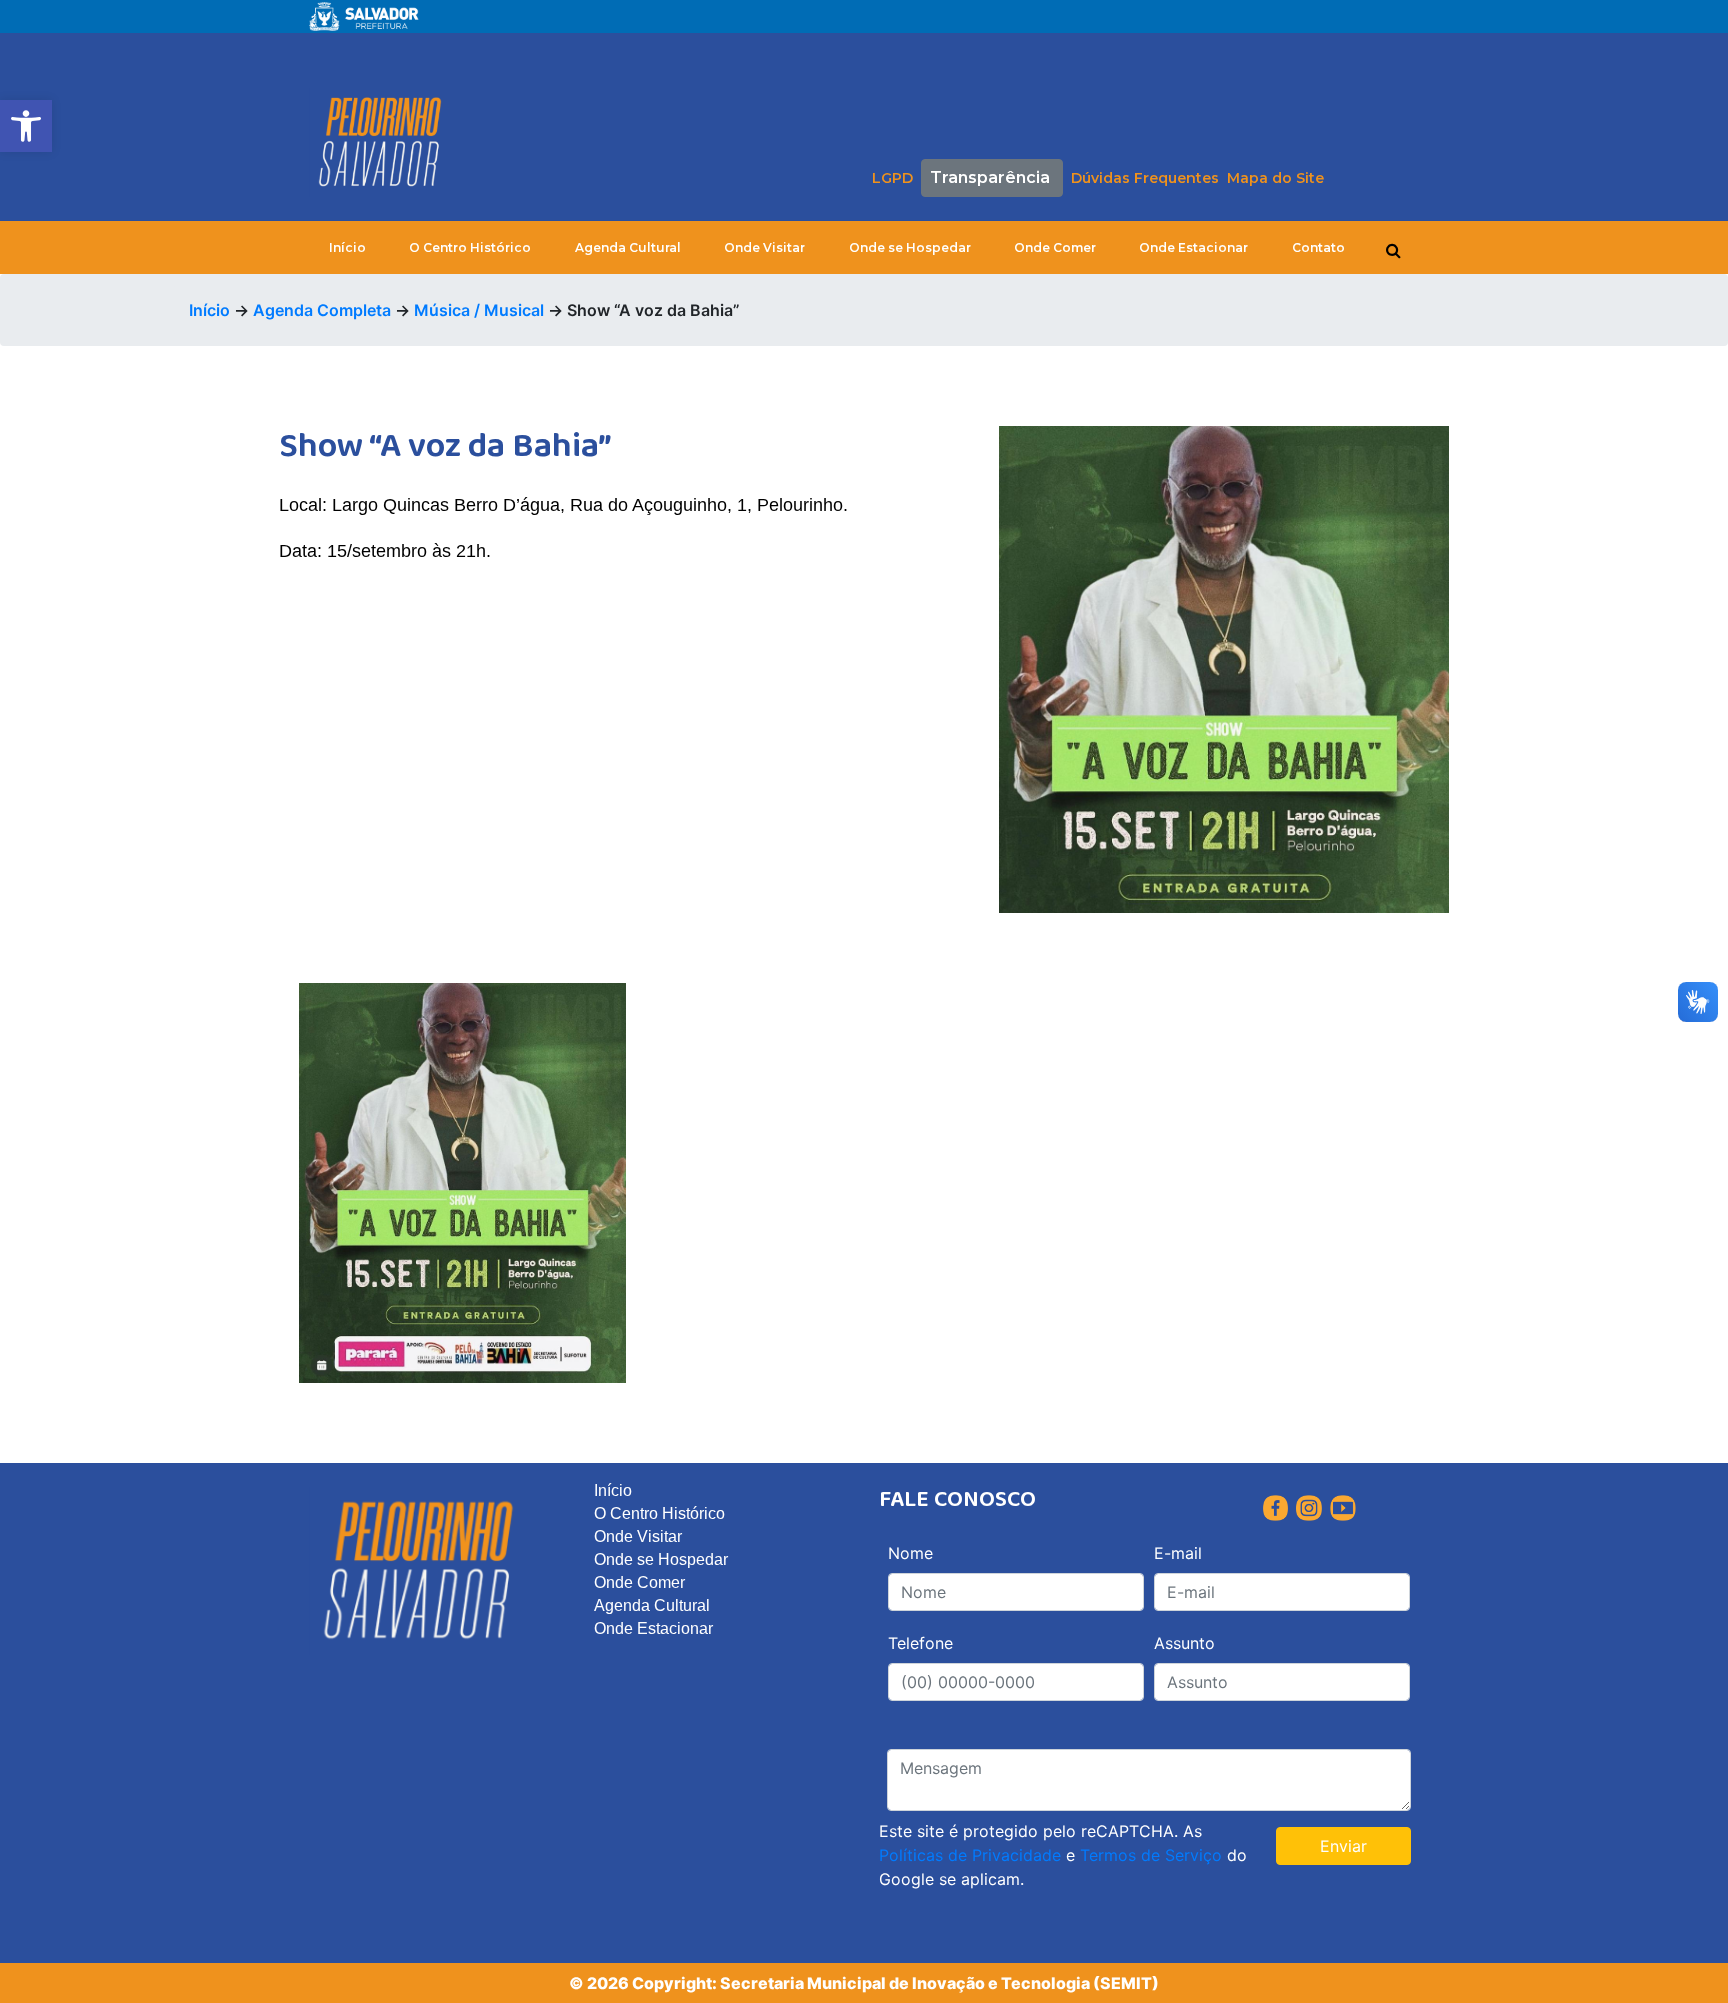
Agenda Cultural (628, 247)
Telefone (920, 1643)
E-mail (1178, 1553)
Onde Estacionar (1193, 247)
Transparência (990, 177)
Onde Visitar (764, 247)
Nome (910, 1553)
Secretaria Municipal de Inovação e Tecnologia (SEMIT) (939, 1983)
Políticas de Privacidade (970, 1855)
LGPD (892, 178)
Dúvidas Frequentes (1145, 178)
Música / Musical (479, 310)
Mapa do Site (1275, 178)
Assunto (1184, 1643)
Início (347, 247)
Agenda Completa (322, 310)
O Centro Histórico (470, 247)
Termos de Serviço (1151, 1855)
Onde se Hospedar (910, 247)
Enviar (1343, 1846)
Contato (1318, 247)
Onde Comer (1055, 247)
